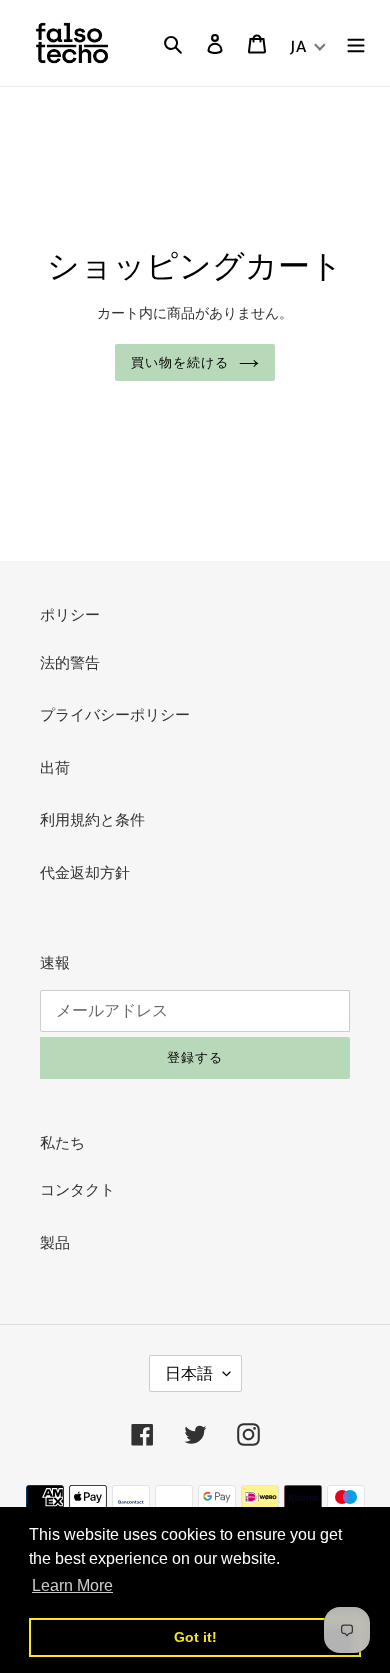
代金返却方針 (85, 872)
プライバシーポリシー (115, 714)
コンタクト (77, 1189)
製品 (55, 1242)
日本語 (189, 1373)
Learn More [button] (72, 1585)
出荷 (55, 767)
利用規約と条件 (92, 819)
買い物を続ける (180, 362)
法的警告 (70, 662)
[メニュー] (356, 43)
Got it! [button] (195, 1637)
